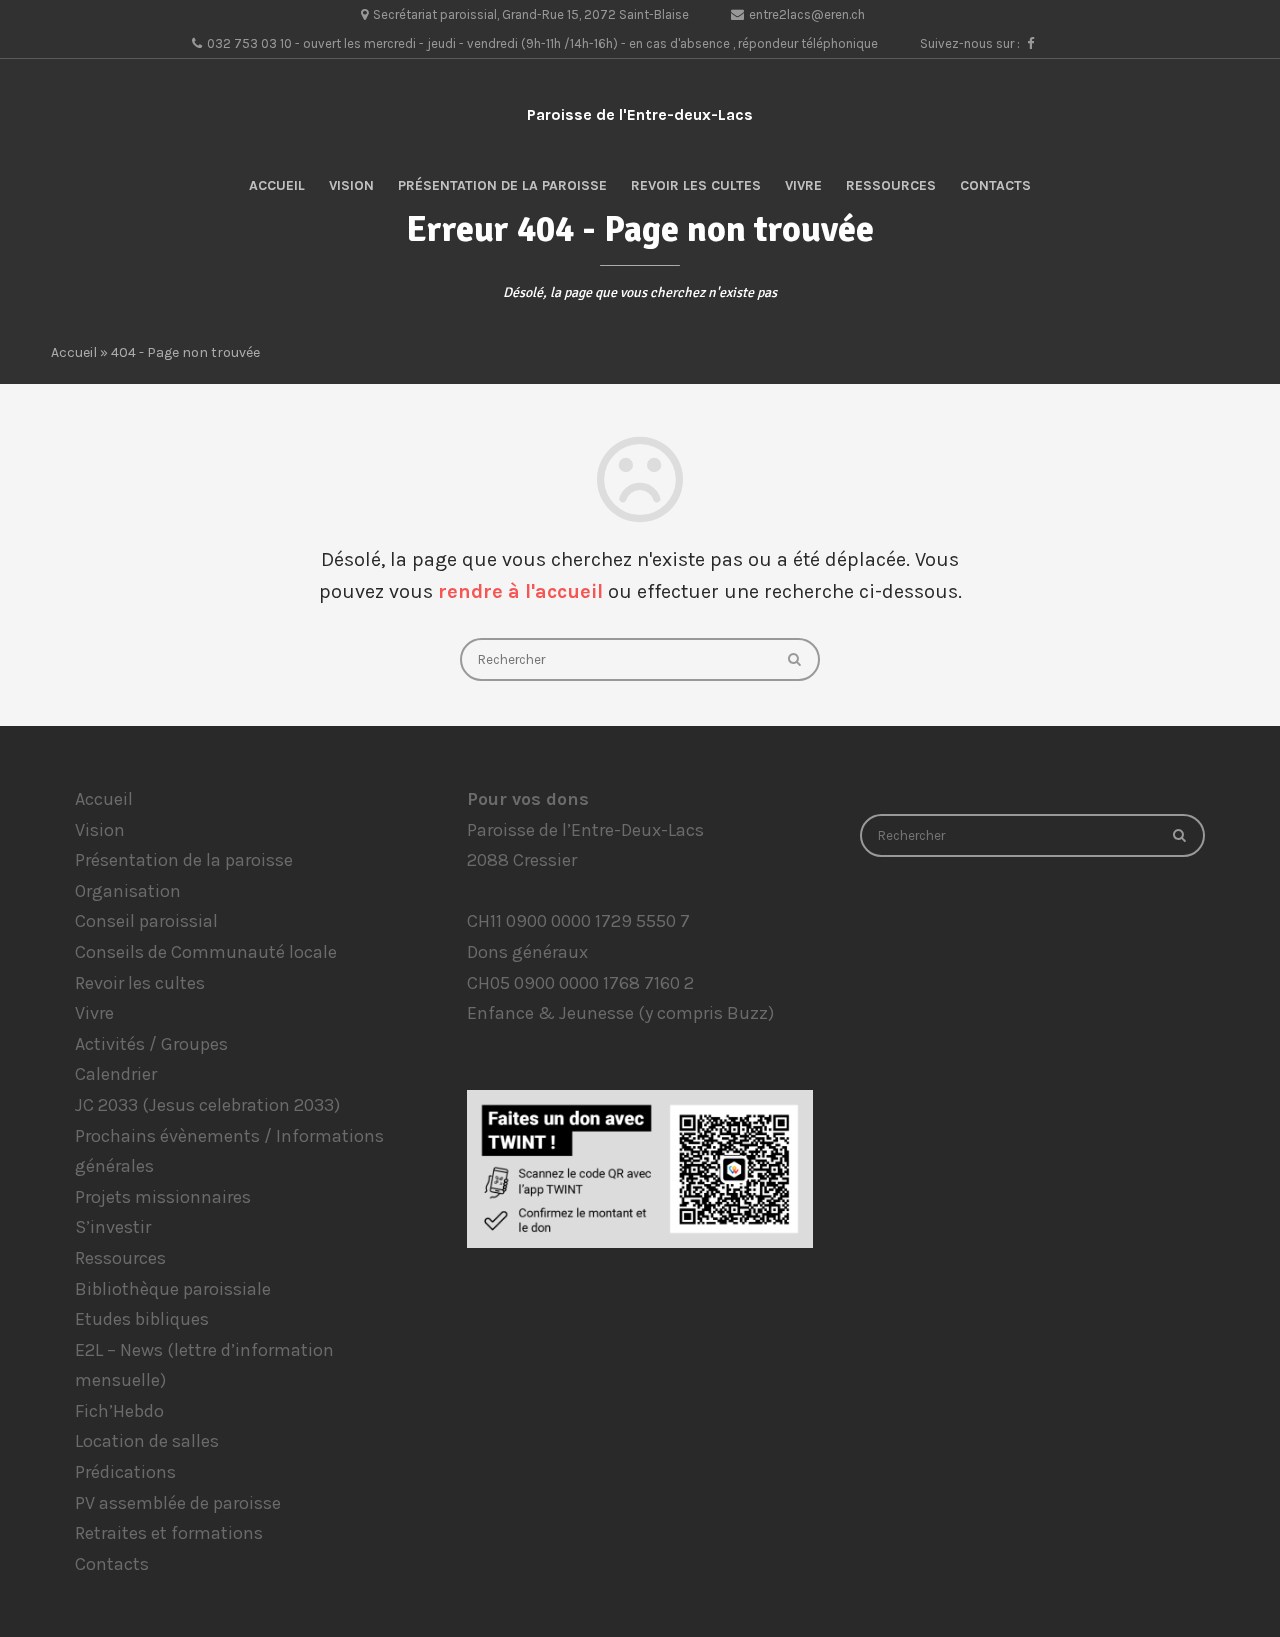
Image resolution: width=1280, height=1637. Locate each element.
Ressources (891, 185)
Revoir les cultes (696, 185)
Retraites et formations (169, 1533)
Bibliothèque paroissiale (173, 1289)
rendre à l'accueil (520, 591)
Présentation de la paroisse (502, 185)
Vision (351, 185)
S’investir (113, 1227)
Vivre (803, 185)
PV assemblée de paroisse (178, 1503)
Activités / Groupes (151, 1044)
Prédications (125, 1472)
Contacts (995, 185)
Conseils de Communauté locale (206, 952)
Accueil (277, 185)
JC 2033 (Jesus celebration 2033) (207, 1105)
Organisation (128, 891)
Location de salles (147, 1441)
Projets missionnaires (163, 1197)
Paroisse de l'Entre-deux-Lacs (640, 114)
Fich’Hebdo (119, 1411)
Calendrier (116, 1074)
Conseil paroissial (146, 921)
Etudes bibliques (142, 1319)
